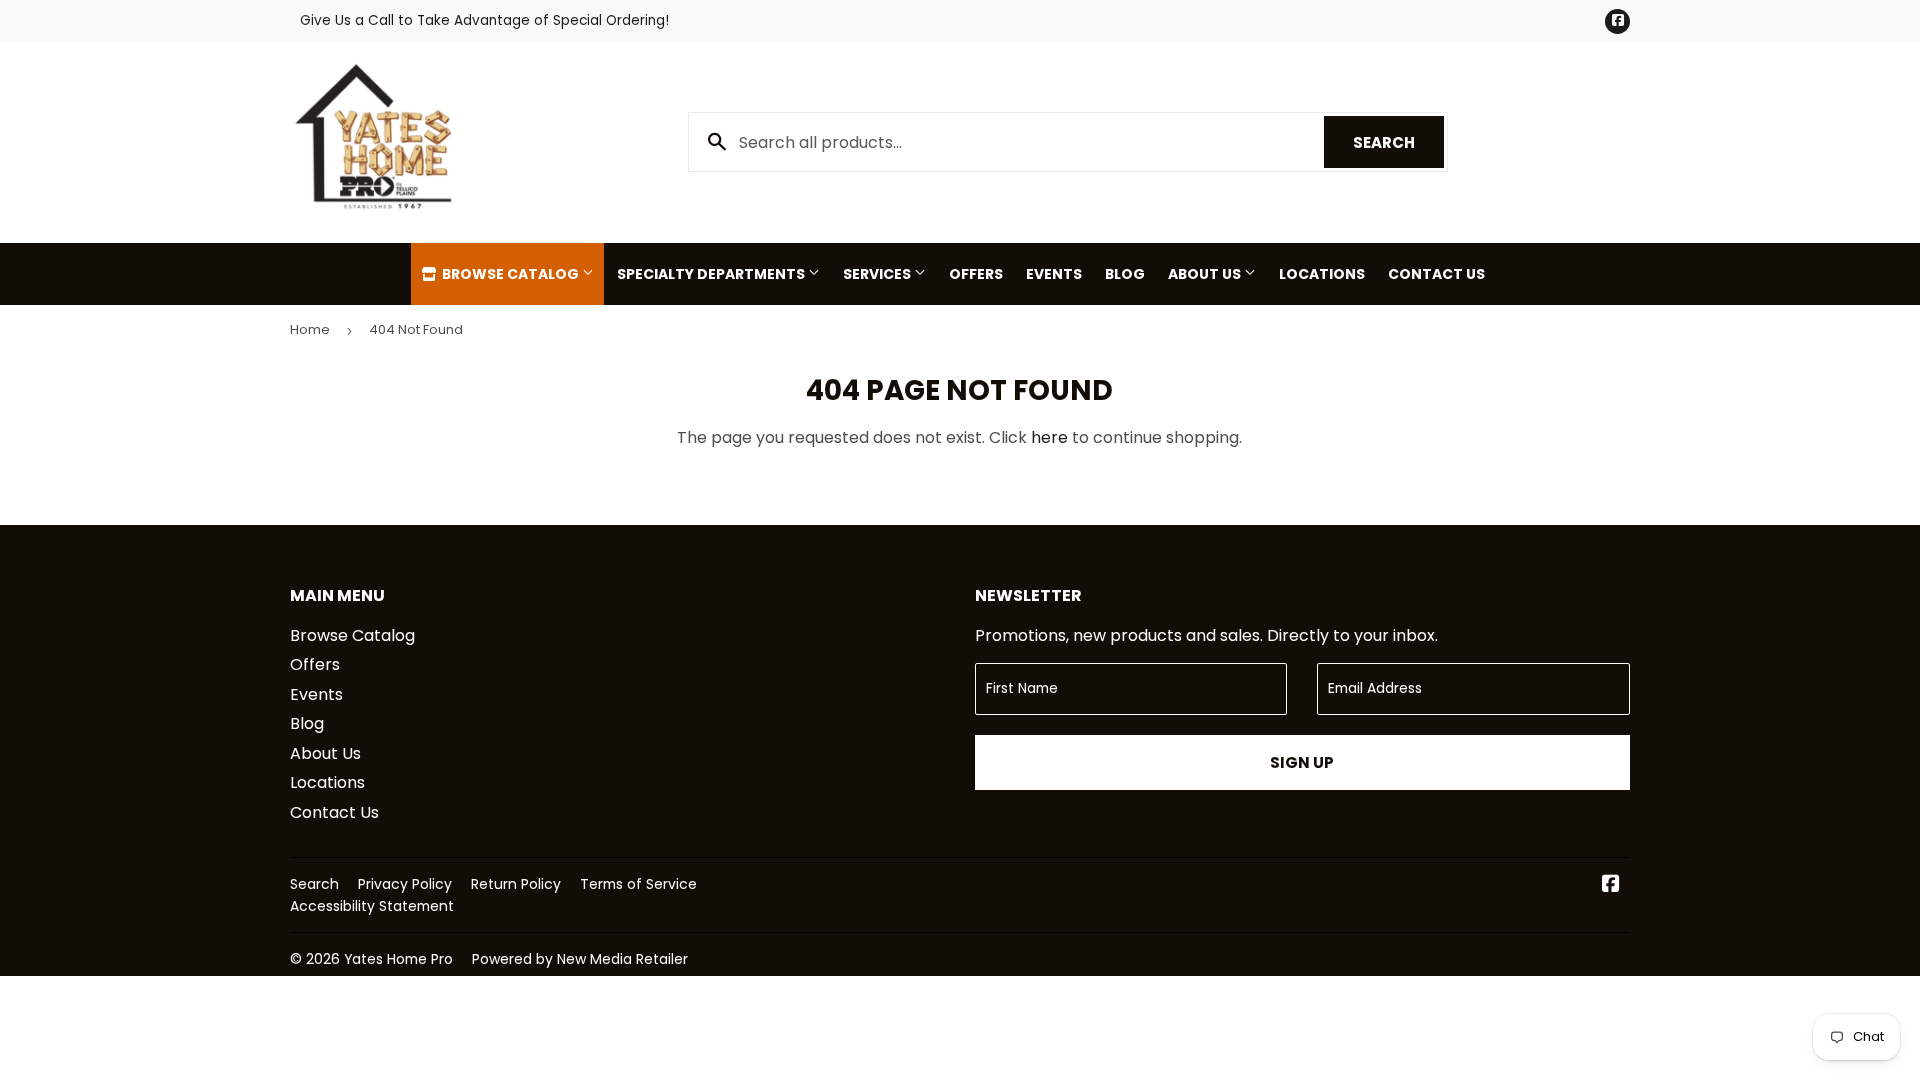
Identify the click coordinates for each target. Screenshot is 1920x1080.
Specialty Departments (712, 274)
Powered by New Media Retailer (580, 959)
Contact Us (1436, 274)
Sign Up (1302, 762)
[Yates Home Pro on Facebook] (1611, 885)
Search (1398, 142)
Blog (1125, 274)
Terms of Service (638, 884)
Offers (976, 274)
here (1049, 437)
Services (878, 274)
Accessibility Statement (372, 906)
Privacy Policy (405, 884)
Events (1054, 274)
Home (310, 329)
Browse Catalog (510, 274)
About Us (1206, 274)
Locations (1322, 274)
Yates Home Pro (398, 959)
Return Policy (516, 884)
